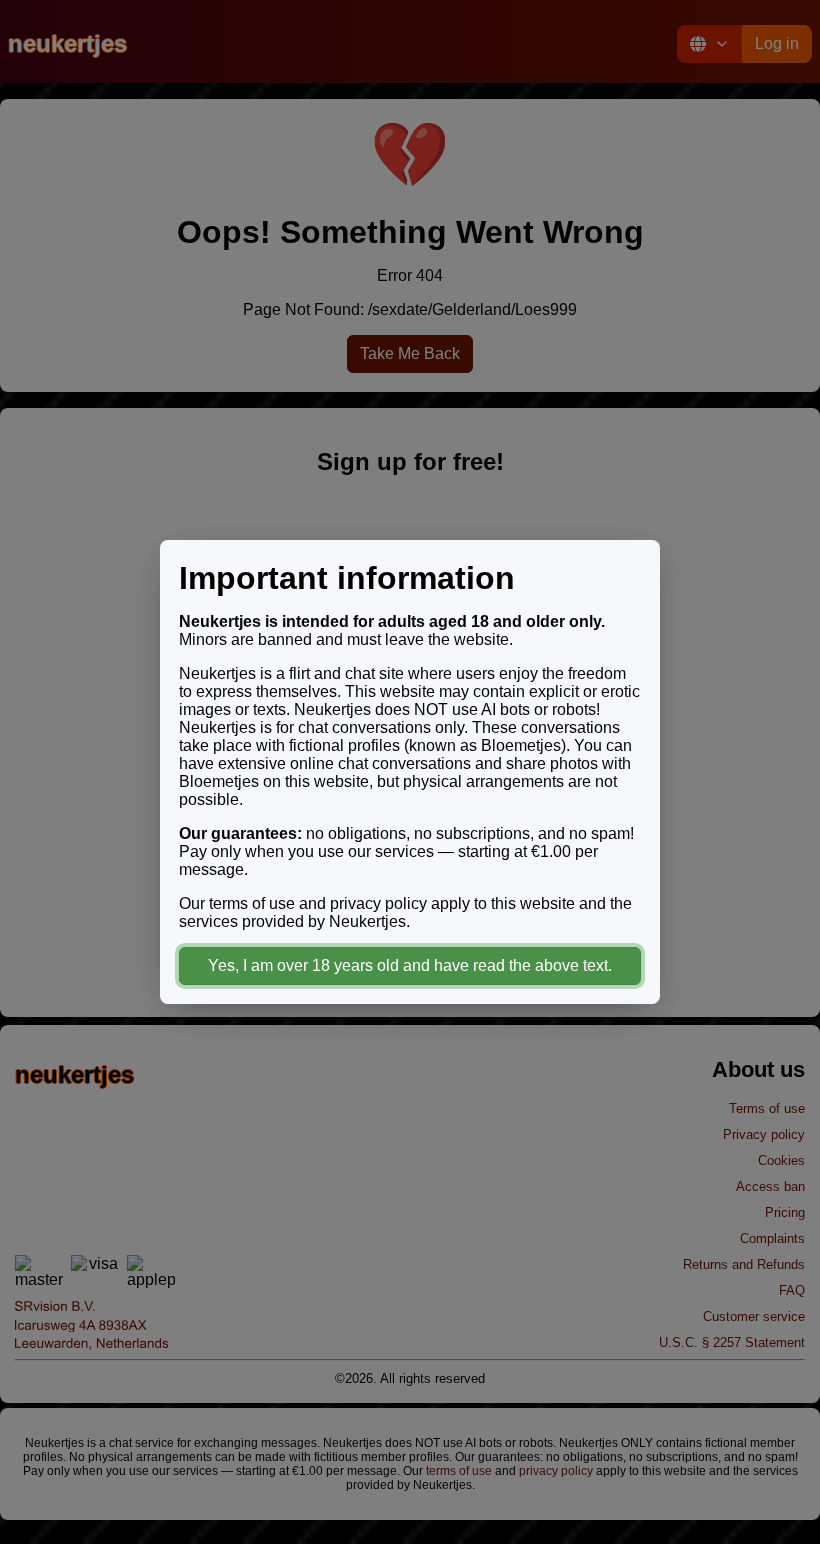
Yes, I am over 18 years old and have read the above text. (410, 965)
